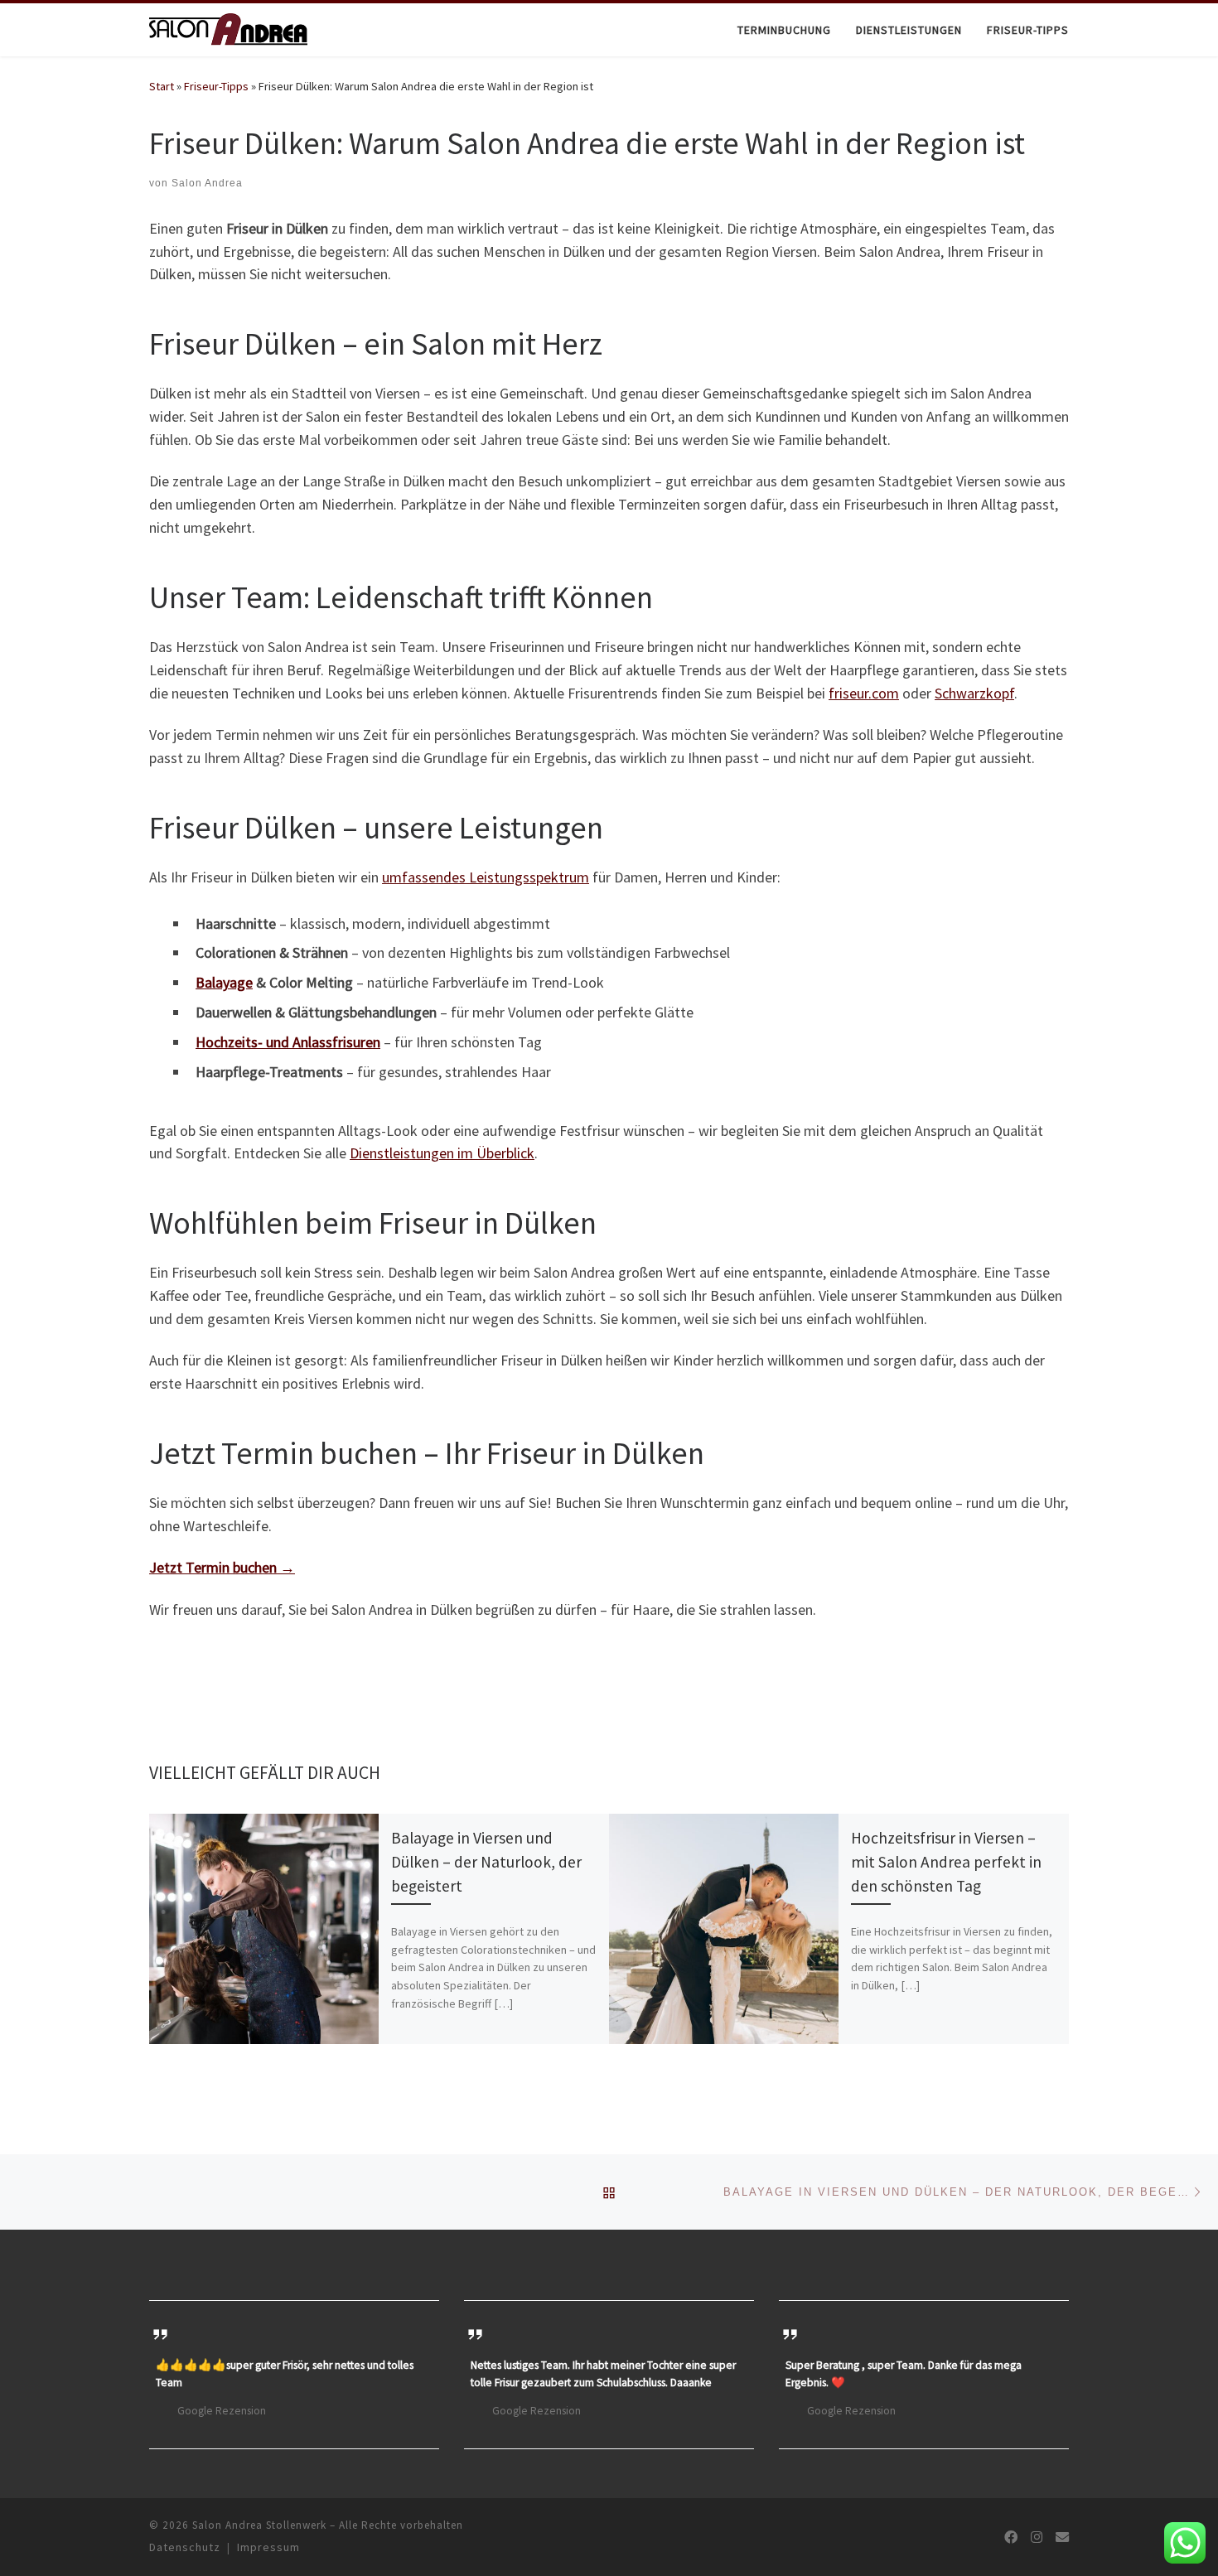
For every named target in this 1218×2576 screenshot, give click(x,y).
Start (162, 86)
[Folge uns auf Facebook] (1011, 2537)
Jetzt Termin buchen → (222, 1567)
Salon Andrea (207, 183)
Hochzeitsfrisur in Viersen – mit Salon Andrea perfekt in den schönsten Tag (946, 1862)
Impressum (268, 2547)
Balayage (224, 982)
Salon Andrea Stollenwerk (259, 2525)
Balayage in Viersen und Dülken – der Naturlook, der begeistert (486, 1862)
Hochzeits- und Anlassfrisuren (288, 1042)
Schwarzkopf (974, 693)
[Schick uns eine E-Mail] (1062, 2537)
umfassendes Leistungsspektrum (486, 877)
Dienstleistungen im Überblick (442, 1153)
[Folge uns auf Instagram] (1037, 2537)
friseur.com (864, 693)
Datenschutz (185, 2547)
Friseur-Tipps (1028, 30)
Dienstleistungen (909, 30)
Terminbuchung (784, 30)
